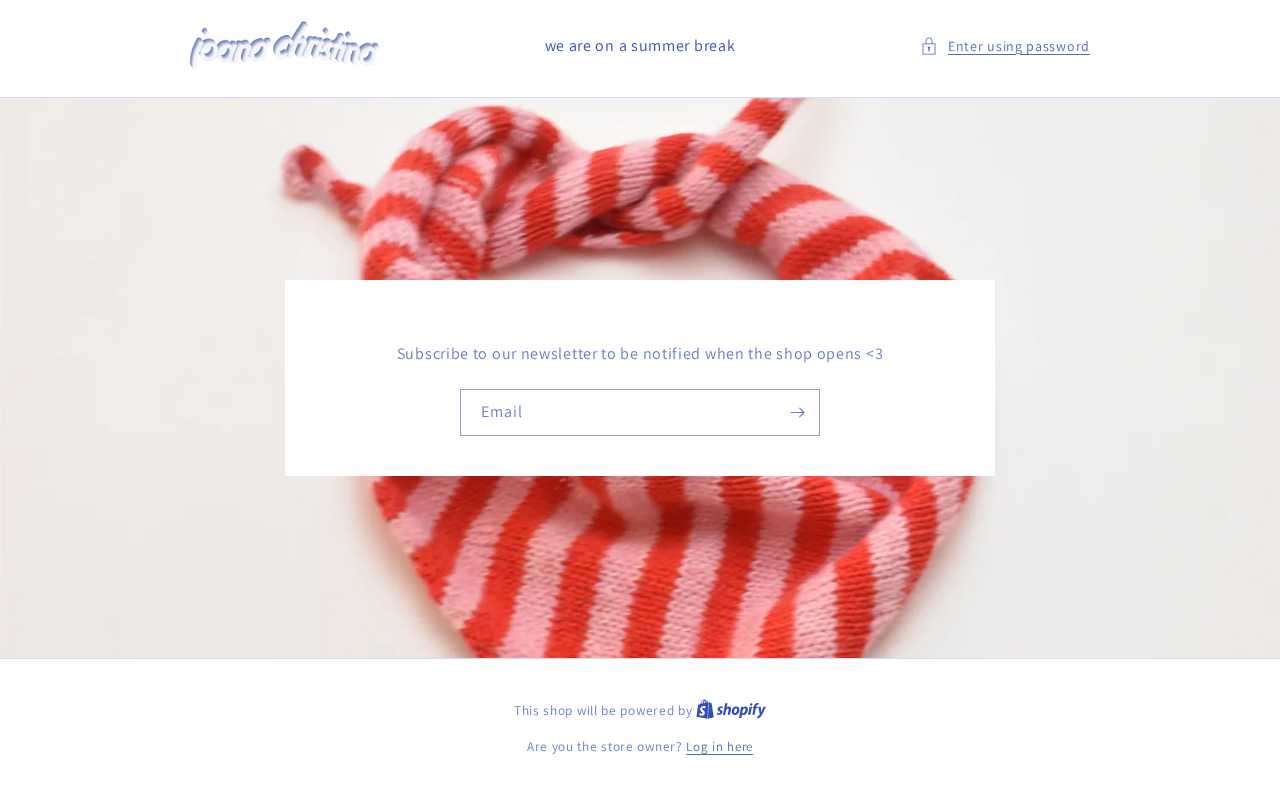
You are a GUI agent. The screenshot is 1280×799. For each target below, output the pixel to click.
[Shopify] (731, 710)
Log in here (719, 746)
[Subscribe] (797, 412)
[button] (1005, 46)
